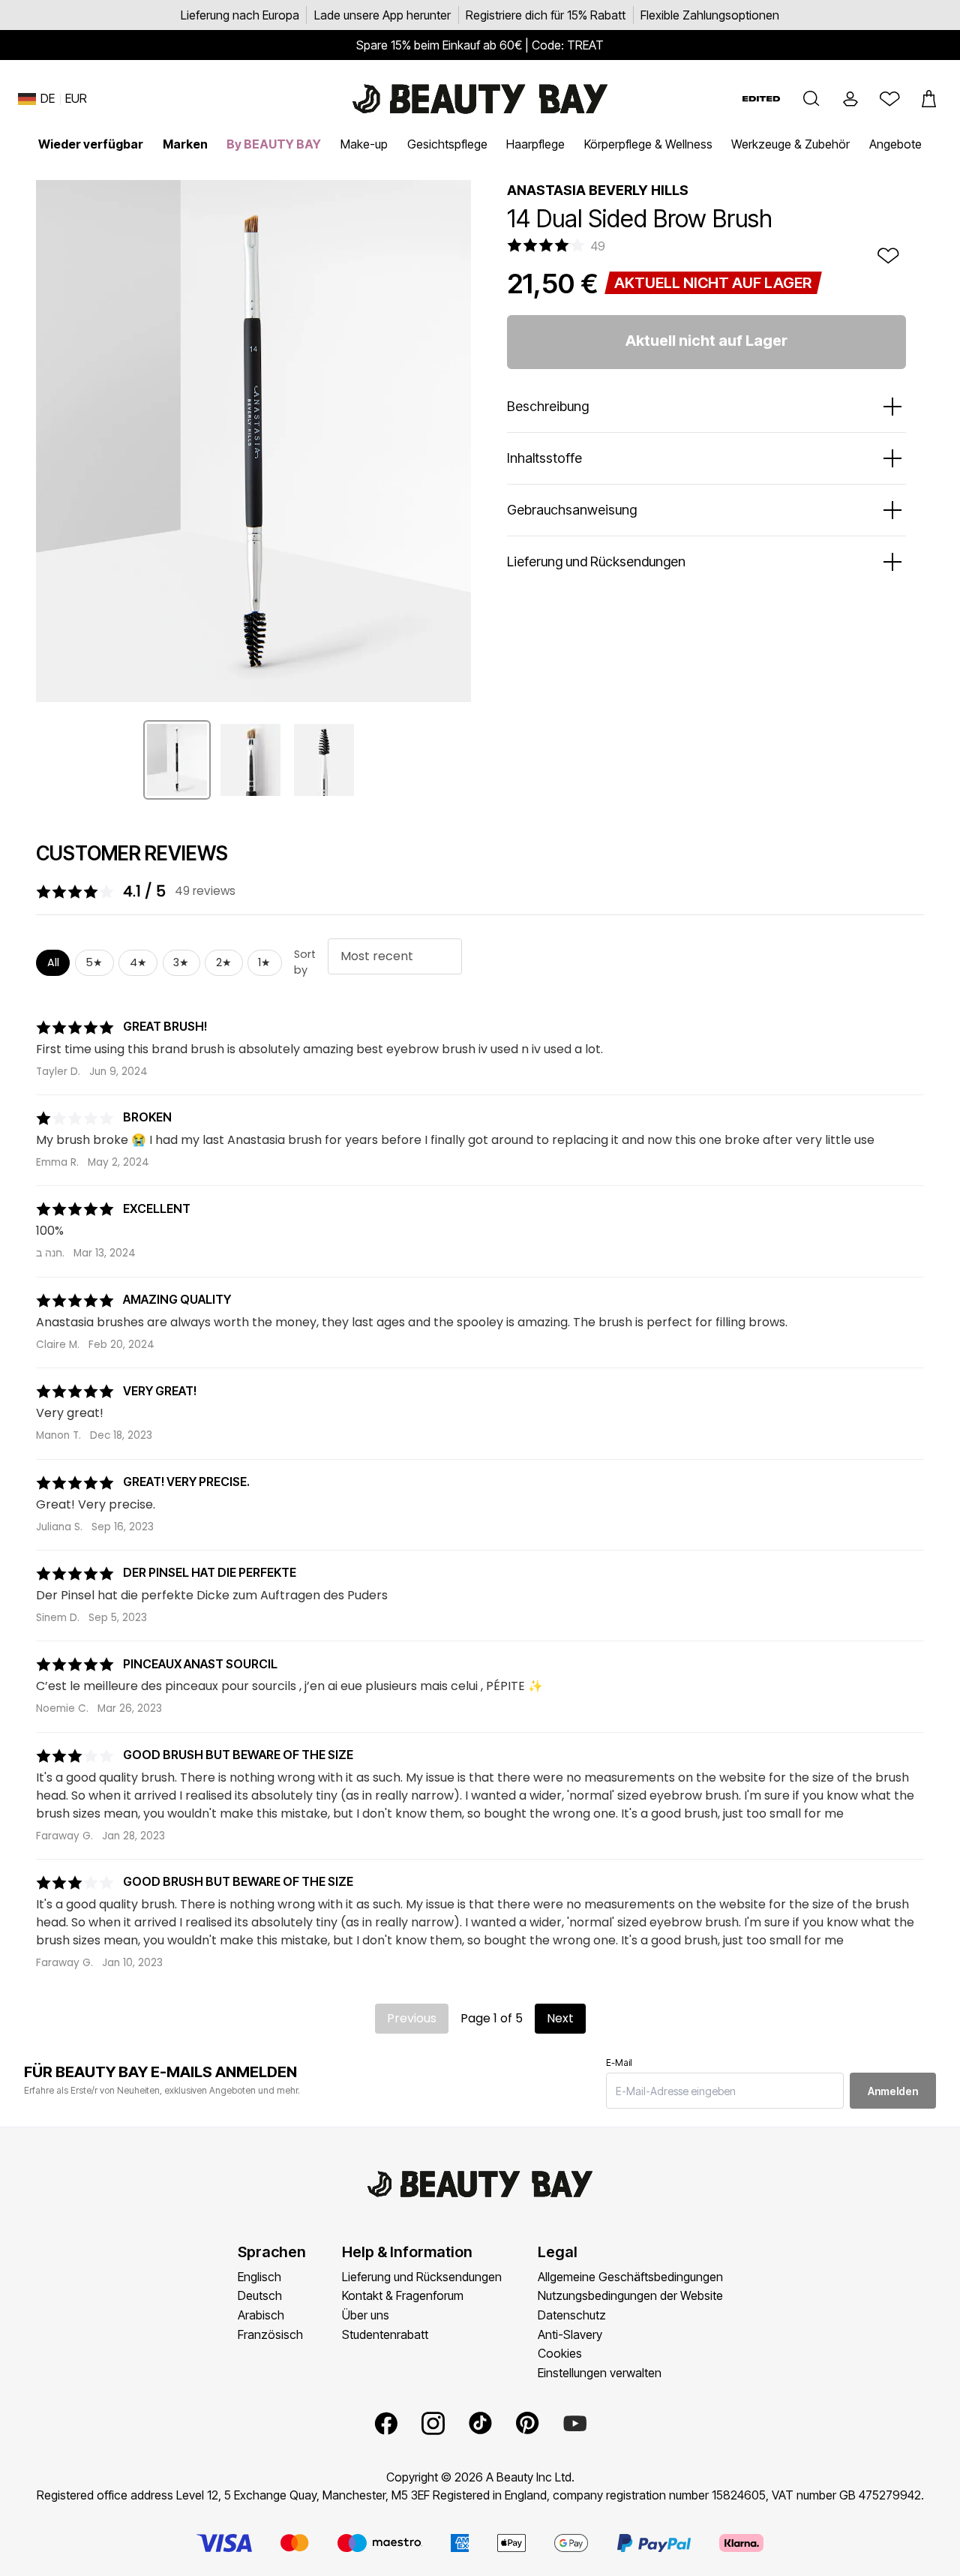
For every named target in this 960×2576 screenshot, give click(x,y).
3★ (181, 962)
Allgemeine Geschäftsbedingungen (630, 2277)
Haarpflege (535, 144)
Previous (412, 2018)
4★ (138, 962)
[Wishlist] (889, 99)
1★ (264, 962)
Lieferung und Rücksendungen (422, 2277)
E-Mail (619, 2063)
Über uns (366, 2315)
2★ (224, 962)
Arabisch (261, 2315)
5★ (94, 962)
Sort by (305, 962)
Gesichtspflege (447, 144)
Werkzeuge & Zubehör (790, 144)
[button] (811, 99)
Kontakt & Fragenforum (403, 2295)
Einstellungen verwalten (600, 2373)
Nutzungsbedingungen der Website (630, 2295)
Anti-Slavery (570, 2334)
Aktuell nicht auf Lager (706, 341)
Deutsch (260, 2295)
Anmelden (893, 2091)
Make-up (364, 144)
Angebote (895, 144)
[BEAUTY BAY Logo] (480, 99)
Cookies (560, 2353)
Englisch (259, 2277)
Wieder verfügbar (91, 144)
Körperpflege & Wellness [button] (648, 144)
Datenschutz (572, 2315)
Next (560, 2018)
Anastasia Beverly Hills (598, 190)
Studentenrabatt (385, 2334)
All (53, 962)
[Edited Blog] (761, 99)
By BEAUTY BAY (274, 144)
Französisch (270, 2334)
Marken (185, 144)
